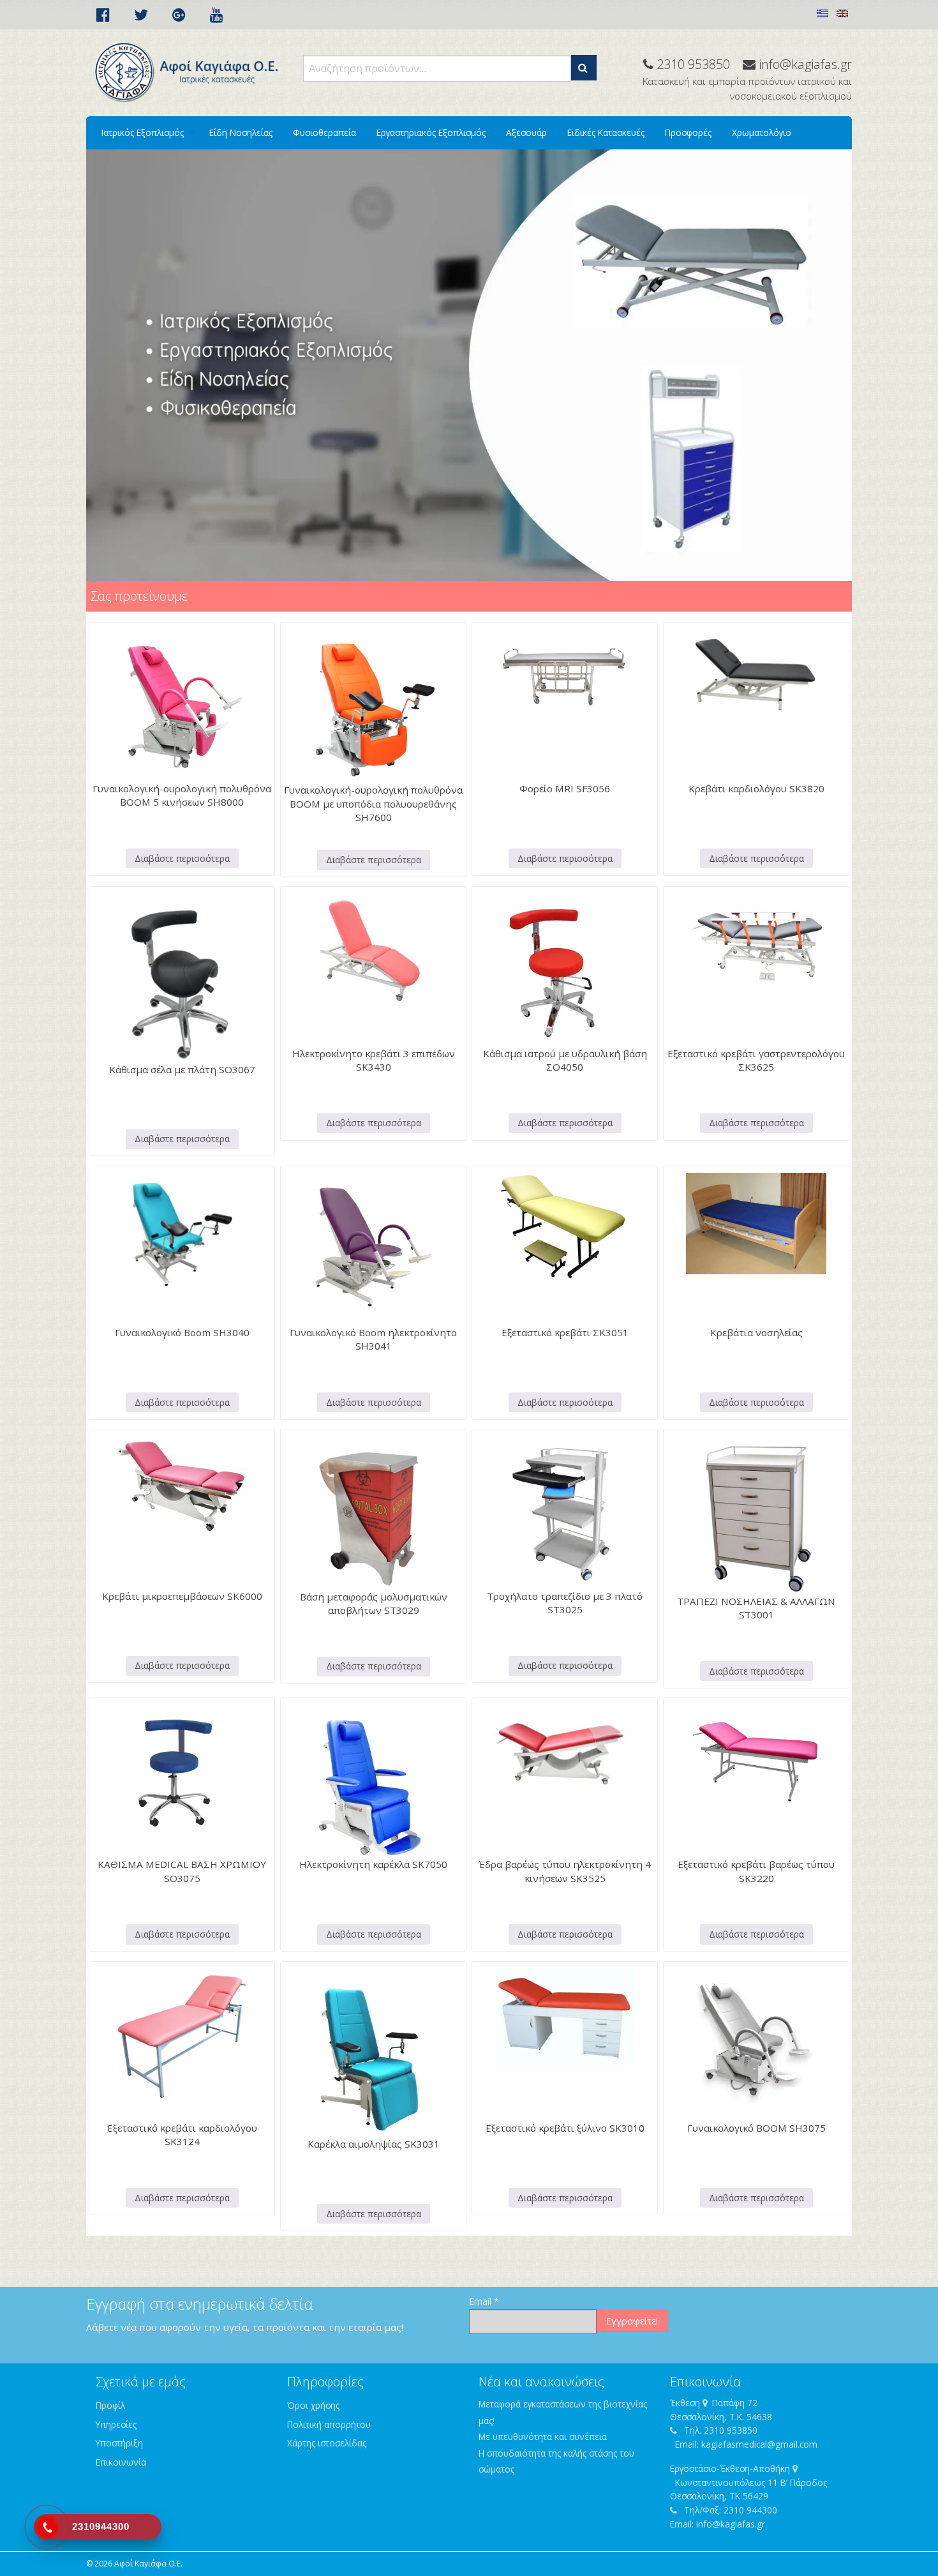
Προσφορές (688, 132)
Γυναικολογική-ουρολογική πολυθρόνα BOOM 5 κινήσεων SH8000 (182, 795)
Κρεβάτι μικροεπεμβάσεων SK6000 (182, 1596)
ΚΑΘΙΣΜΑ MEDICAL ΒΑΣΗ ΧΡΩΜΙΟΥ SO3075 (182, 1871)
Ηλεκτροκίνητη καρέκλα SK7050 (373, 1864)
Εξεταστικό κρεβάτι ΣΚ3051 (565, 1332)
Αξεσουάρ (526, 132)
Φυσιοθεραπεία (324, 132)
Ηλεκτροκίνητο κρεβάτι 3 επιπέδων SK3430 (374, 1060)
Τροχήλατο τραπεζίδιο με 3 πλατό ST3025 (565, 1603)
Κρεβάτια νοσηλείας (756, 1332)
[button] (584, 68)
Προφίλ (110, 2405)
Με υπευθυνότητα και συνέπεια (543, 2437)
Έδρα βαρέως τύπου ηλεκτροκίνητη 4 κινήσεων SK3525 (565, 1871)
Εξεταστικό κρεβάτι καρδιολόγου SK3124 (182, 2135)
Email (484, 2301)
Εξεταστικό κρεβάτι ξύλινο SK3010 (565, 2128)
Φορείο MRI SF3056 (565, 788)
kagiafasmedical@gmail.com (759, 2444)
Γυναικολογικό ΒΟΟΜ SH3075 (756, 2128)
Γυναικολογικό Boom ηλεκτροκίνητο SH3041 (373, 1339)
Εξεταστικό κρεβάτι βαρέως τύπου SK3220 (756, 1871)
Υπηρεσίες (116, 2424)
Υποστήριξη (119, 2443)
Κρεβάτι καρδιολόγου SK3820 (756, 788)
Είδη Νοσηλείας (241, 132)
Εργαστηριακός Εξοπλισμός (431, 132)
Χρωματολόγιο (762, 132)
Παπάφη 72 (735, 2403)
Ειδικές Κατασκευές (606, 132)
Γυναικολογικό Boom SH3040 (182, 1332)
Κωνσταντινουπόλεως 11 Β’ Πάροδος (751, 2482)
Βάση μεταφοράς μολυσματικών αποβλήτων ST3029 (374, 1603)
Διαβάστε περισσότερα (182, 858)
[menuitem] (145, 133)
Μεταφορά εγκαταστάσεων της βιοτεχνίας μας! (563, 2412)
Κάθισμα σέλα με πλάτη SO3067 (182, 1069)
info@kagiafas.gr (731, 2524)
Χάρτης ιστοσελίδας (327, 2443)
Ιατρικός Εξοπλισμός (143, 132)
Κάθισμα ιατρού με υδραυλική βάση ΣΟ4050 (565, 1060)
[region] (469, 365)
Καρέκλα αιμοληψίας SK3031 (374, 2144)
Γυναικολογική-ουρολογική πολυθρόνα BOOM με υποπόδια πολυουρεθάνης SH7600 (373, 803)
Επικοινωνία (121, 2462)
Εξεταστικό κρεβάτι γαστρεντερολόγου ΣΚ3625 (756, 1060)
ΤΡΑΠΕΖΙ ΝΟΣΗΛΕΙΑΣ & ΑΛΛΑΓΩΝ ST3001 (756, 1608)
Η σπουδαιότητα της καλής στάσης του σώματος (556, 2461)
